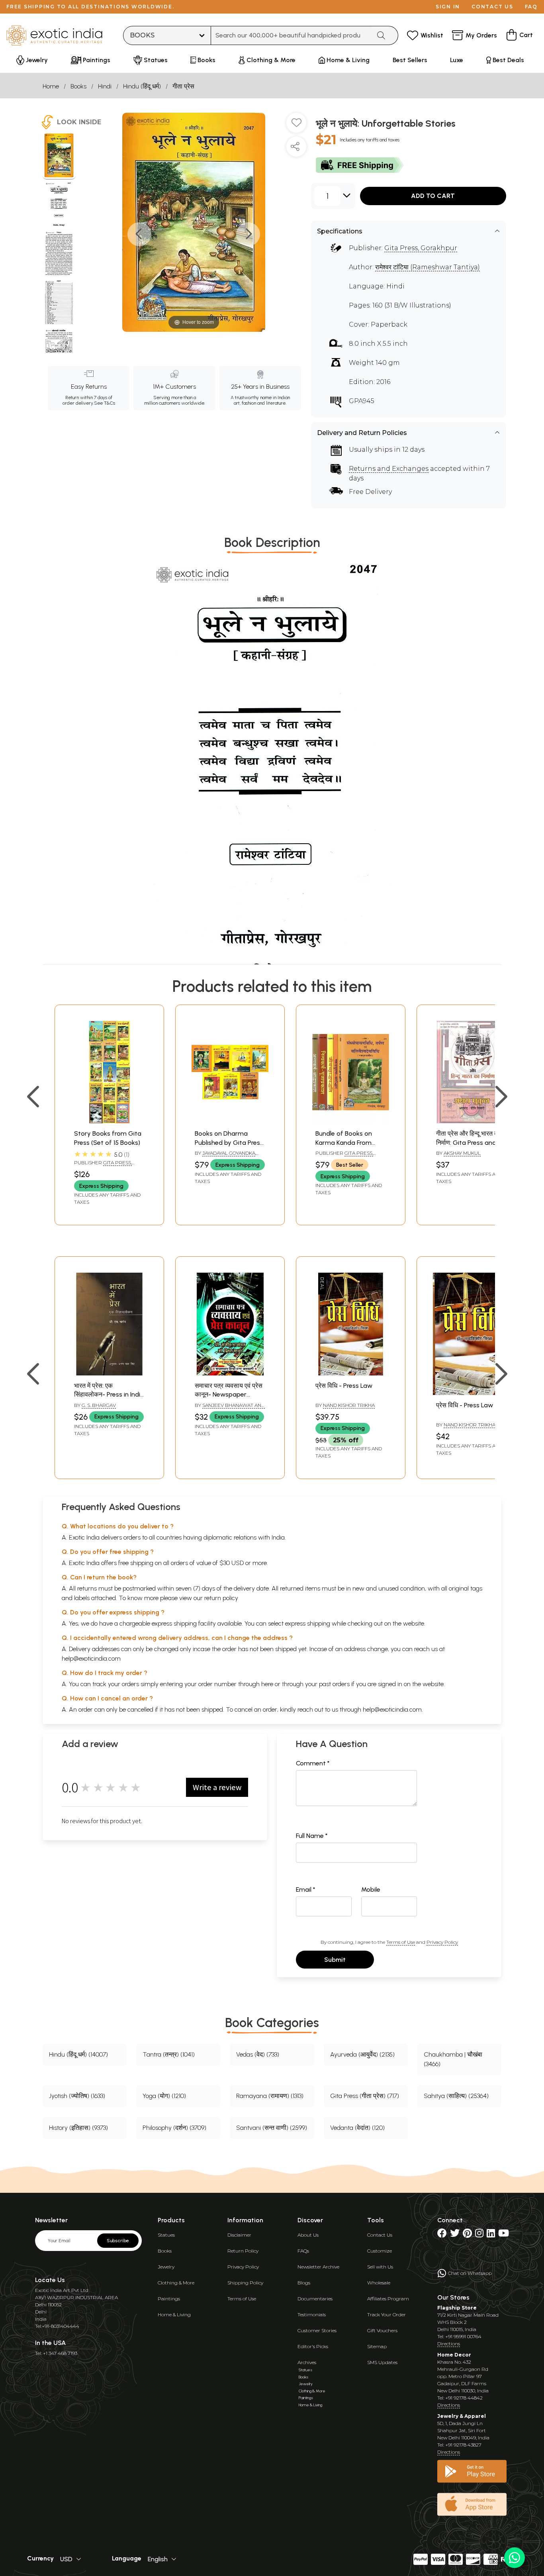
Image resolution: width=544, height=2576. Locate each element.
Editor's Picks (313, 2346)
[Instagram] (479, 2235)
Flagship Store (457, 2308)
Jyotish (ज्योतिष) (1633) (77, 2096)
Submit (335, 1960)
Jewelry (166, 2267)
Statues (166, 2235)
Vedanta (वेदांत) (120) (357, 2128)
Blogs (304, 2283)
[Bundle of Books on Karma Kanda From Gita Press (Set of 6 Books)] (351, 1121)
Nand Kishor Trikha (349, 1405)
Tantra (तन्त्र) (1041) (169, 2054)
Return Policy (243, 2251)
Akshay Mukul (462, 1153)
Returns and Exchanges (389, 469)
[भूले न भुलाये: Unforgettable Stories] (59, 157)
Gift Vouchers (382, 2330)
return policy (221, 1598)
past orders (334, 1684)
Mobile (371, 1889)
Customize (380, 2251)
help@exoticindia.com (91, 1658)
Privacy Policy (442, 1942)
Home (51, 86)
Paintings (169, 2299)
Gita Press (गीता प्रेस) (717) (365, 2096)
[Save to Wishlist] (296, 126)
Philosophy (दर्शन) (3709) (174, 2128)
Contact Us (380, 2235)
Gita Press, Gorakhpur (421, 248)
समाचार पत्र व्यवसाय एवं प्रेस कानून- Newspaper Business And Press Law (229, 1395)
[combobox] (291, 35)
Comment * (313, 1763)
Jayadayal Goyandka (229, 1153)
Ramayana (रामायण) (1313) (270, 2096)
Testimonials (312, 2314)
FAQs (303, 2251)
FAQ (531, 7)
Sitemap (377, 2346)
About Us (308, 2235)
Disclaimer (239, 2235)
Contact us (492, 7)
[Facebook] (442, 2235)
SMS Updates (382, 2362)
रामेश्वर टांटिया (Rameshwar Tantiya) (428, 267)
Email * (306, 1889)
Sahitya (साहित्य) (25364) (456, 2096)
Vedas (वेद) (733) (258, 2054)
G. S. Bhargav (99, 1405)
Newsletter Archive (318, 2267)
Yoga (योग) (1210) (164, 2096)
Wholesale (379, 2283)
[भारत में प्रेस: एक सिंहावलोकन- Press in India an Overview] (109, 1373)
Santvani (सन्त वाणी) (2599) (272, 2128)
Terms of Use (401, 1942)
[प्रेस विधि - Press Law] (351, 1373)
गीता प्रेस (183, 86)
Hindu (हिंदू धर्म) (142, 86)
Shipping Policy (245, 2283)
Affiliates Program (388, 2299)
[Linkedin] (491, 2235)
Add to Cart (433, 196)
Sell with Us (380, 2267)
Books (78, 86)
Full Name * (312, 1836)
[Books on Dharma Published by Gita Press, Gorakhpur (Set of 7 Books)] (230, 1121)
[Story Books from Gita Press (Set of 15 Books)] (109, 1121)
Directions (449, 2344)
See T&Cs (105, 403)
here (267, 1684)
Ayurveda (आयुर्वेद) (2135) (362, 2054)
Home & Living (174, 2314)
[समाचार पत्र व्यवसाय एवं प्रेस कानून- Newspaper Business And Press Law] (230, 1373)
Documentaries (315, 2299)
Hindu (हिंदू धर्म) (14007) (78, 2054)
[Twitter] (455, 2235)
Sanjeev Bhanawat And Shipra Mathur (230, 1408)
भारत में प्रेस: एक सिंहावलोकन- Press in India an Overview (109, 1395)
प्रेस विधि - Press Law (344, 1386)
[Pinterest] (467, 2235)
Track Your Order (386, 2314)
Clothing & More (176, 2283)
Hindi (105, 86)
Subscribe (118, 2241)
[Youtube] (504, 2235)
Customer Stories (317, 2330)
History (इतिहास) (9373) (78, 2128)
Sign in (448, 7)
